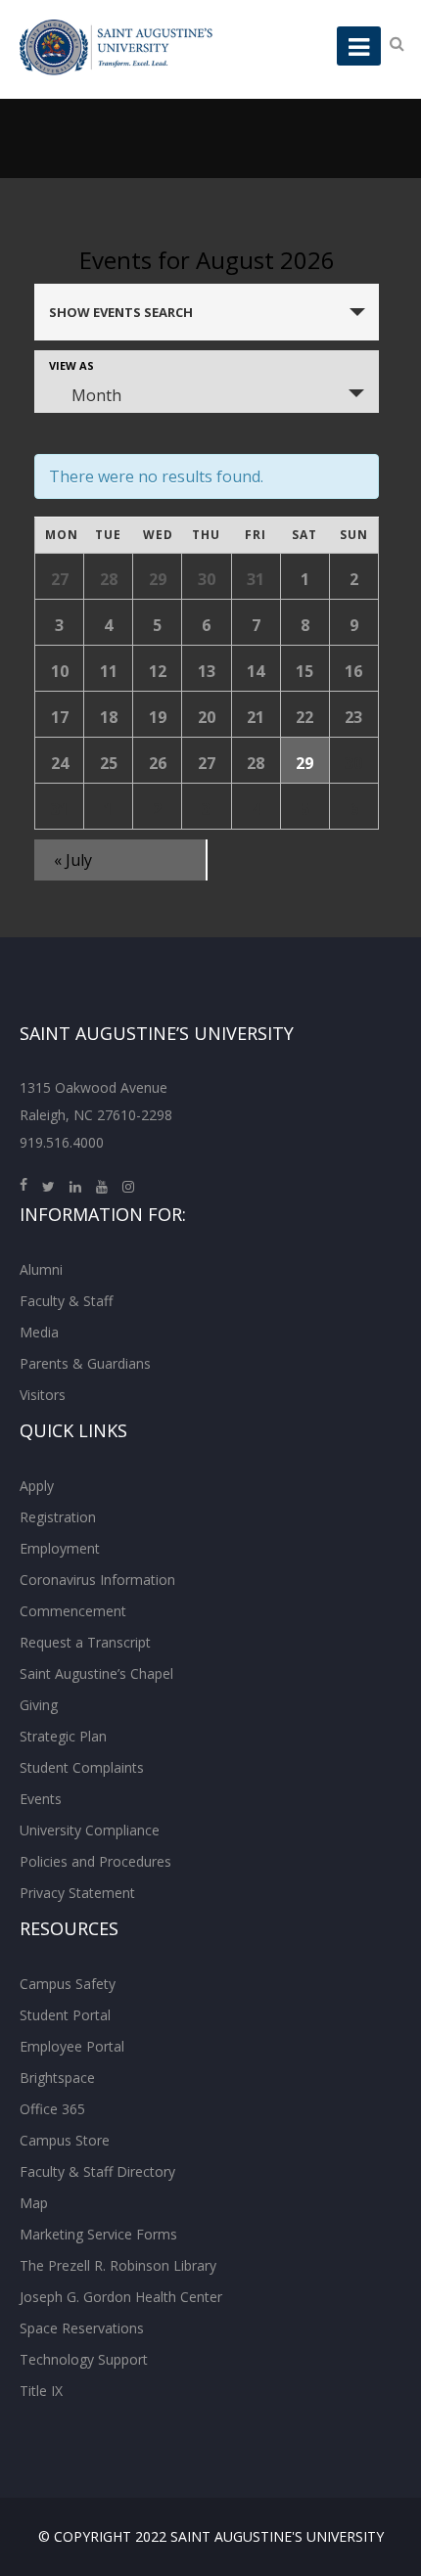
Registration (58, 1517)
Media (39, 1332)
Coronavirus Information (97, 1580)
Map (34, 2203)
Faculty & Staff (66, 1301)
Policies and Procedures (95, 1861)
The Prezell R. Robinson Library (118, 2265)
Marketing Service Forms (98, 2234)
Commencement (73, 1611)
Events (41, 1799)
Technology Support (84, 2359)
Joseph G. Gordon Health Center (121, 2297)
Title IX (41, 2391)
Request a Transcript (85, 1642)
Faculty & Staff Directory (97, 2171)
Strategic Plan (63, 1736)
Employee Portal (72, 2046)
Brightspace (57, 2078)
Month (96, 395)
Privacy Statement (77, 1893)
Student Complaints (82, 1767)
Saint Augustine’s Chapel (96, 1673)
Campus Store (65, 2140)
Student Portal (65, 2015)
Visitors (43, 1395)
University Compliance (90, 1830)
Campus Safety (68, 1984)
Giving (39, 1705)
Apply (37, 1486)
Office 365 (52, 2109)
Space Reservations (82, 2328)
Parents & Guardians (85, 1363)
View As (71, 365)
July (73, 860)
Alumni (41, 1269)
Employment (60, 1548)
